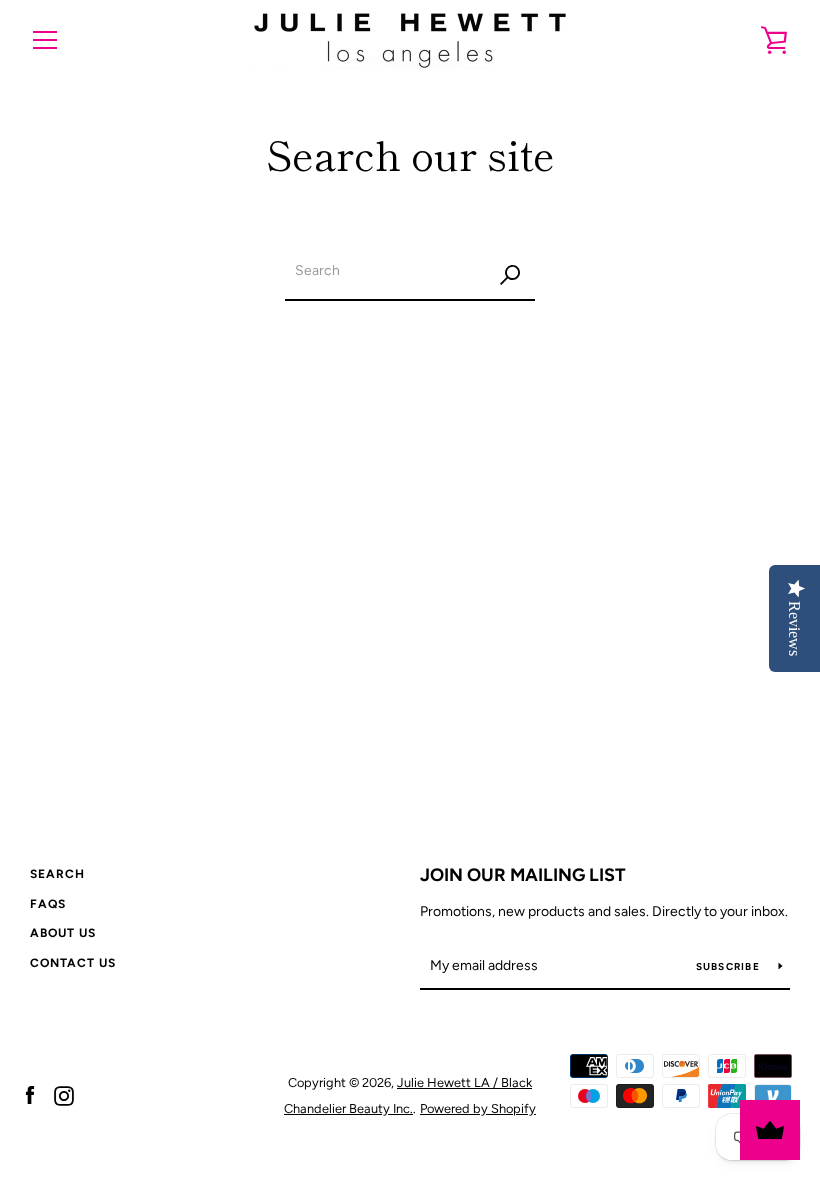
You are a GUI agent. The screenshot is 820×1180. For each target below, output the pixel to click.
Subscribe (730, 966)
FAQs (48, 904)
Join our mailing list (523, 875)
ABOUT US (63, 933)
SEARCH (57, 874)
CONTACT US (73, 963)
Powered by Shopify (478, 1108)
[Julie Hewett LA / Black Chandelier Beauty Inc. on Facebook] (30, 1094)
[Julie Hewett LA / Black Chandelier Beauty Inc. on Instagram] (64, 1094)
